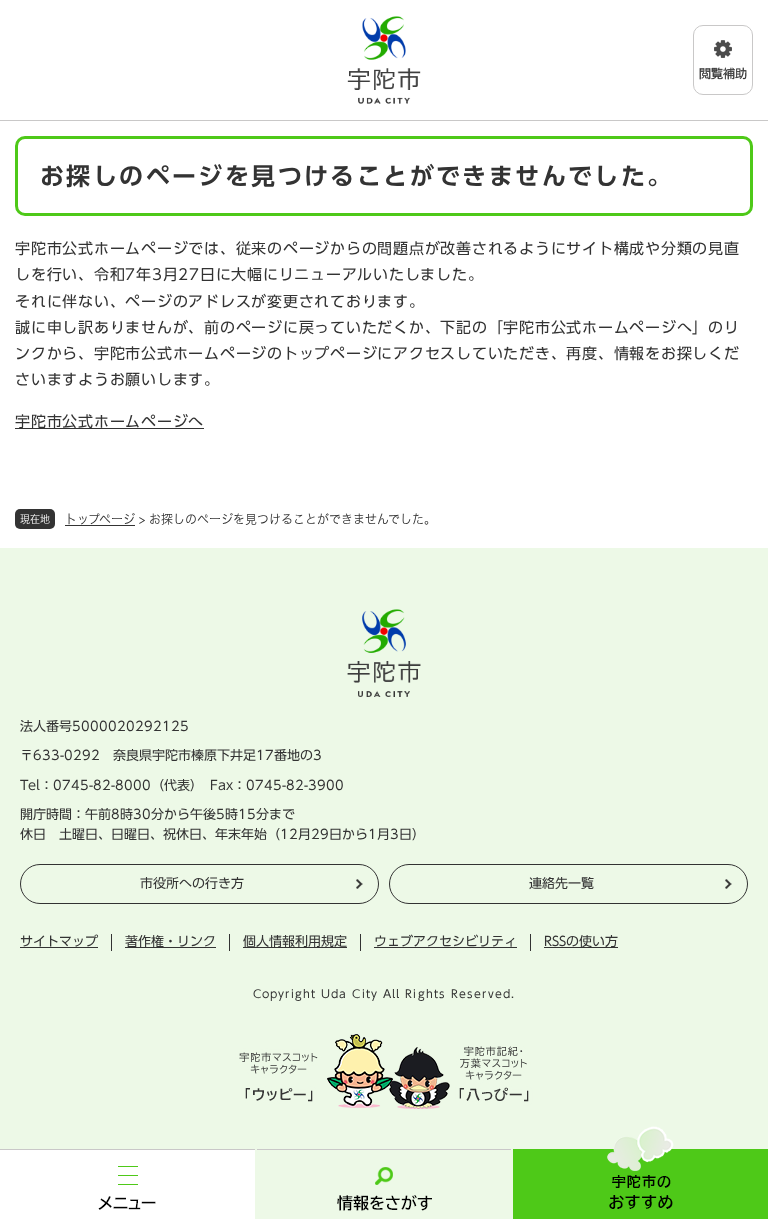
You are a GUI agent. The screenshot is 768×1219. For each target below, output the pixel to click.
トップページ (100, 519)
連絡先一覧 (561, 883)
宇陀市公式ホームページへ (109, 421)
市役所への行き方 (192, 883)
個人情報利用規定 (295, 941)
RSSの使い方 (581, 941)
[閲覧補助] (723, 60)
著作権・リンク (170, 941)
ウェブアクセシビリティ (445, 941)
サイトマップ (59, 941)
